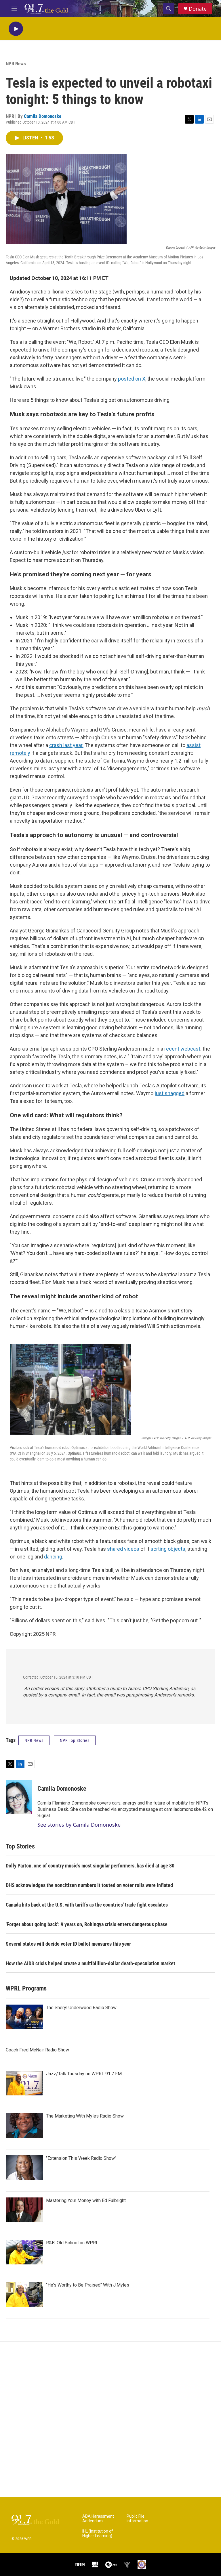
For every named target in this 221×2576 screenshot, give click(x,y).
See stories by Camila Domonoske (79, 1825)
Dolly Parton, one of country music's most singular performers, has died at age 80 (90, 1866)
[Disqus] (110, 2419)
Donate (198, 9)
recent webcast (182, 1049)
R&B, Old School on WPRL (72, 2243)
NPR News (16, 64)
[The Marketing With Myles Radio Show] (24, 2125)
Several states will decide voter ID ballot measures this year (68, 1944)
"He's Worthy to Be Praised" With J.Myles (88, 2285)
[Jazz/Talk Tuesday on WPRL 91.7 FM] (24, 2083)
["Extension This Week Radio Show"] (24, 2168)
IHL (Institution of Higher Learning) (98, 2534)
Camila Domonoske (43, 116)
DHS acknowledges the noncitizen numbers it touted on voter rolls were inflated (89, 1885)
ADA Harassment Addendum (98, 2519)
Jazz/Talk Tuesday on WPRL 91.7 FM (84, 2074)
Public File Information (137, 2519)
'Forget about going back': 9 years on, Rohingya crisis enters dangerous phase (87, 1924)
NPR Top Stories (75, 1740)
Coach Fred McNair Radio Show (37, 2050)
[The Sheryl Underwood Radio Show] (24, 2017)
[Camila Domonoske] (19, 1797)
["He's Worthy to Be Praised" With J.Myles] (24, 2294)
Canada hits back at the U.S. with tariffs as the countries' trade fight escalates (87, 1905)
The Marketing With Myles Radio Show (85, 2116)
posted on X (132, 379)
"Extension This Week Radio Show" (81, 2158)
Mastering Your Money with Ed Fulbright (86, 2200)
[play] (16, 29)
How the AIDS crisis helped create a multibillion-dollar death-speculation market (91, 1963)
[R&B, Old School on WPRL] (24, 2252)
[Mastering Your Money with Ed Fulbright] (24, 2210)
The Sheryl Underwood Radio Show (81, 2008)
